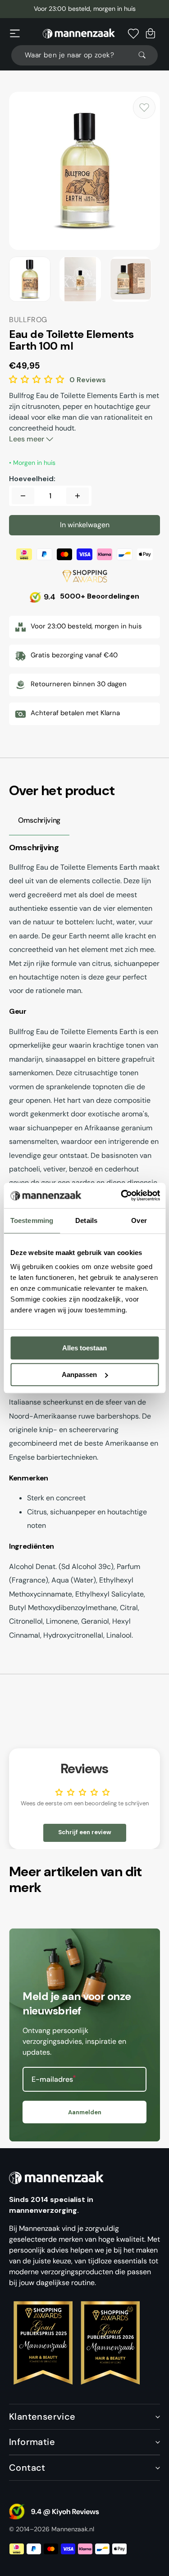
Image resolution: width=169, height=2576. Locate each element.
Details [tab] (86, 1220)
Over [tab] (139, 1220)
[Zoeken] (146, 55)
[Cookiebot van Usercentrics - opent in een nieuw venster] (122, 1195)
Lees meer (27, 439)
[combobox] (84, 55)
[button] (15, 33)
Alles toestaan (84, 1348)
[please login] (144, 108)
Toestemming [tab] (32, 1220)
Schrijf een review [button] (85, 1832)
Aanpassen (79, 1375)
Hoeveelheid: (32, 479)
